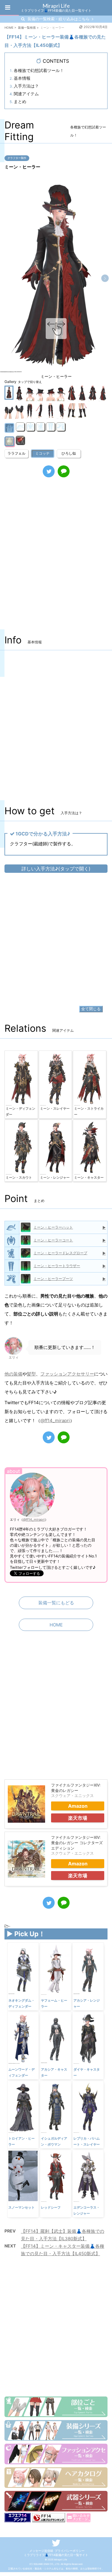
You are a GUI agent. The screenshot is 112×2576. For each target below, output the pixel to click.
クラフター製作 (17, 158)
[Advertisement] (56, 560)
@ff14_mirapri (55, 1420)
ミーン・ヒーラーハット (53, 1227)
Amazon (78, 1806)
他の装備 (13, 1374)
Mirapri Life (56, 6)
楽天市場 (78, 1818)
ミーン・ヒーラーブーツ (53, 1279)
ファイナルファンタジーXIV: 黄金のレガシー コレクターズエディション (77, 1843)
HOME (56, 1625)
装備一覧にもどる (56, 1603)
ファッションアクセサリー (67, 1374)
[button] (105, 278)
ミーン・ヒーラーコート (53, 1240)
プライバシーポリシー (70, 2551)
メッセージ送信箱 (41, 2551)
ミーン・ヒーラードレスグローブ (60, 1253)
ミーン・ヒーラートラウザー (57, 1266)
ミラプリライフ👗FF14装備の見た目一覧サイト (56, 2555)
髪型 (31, 1374)
